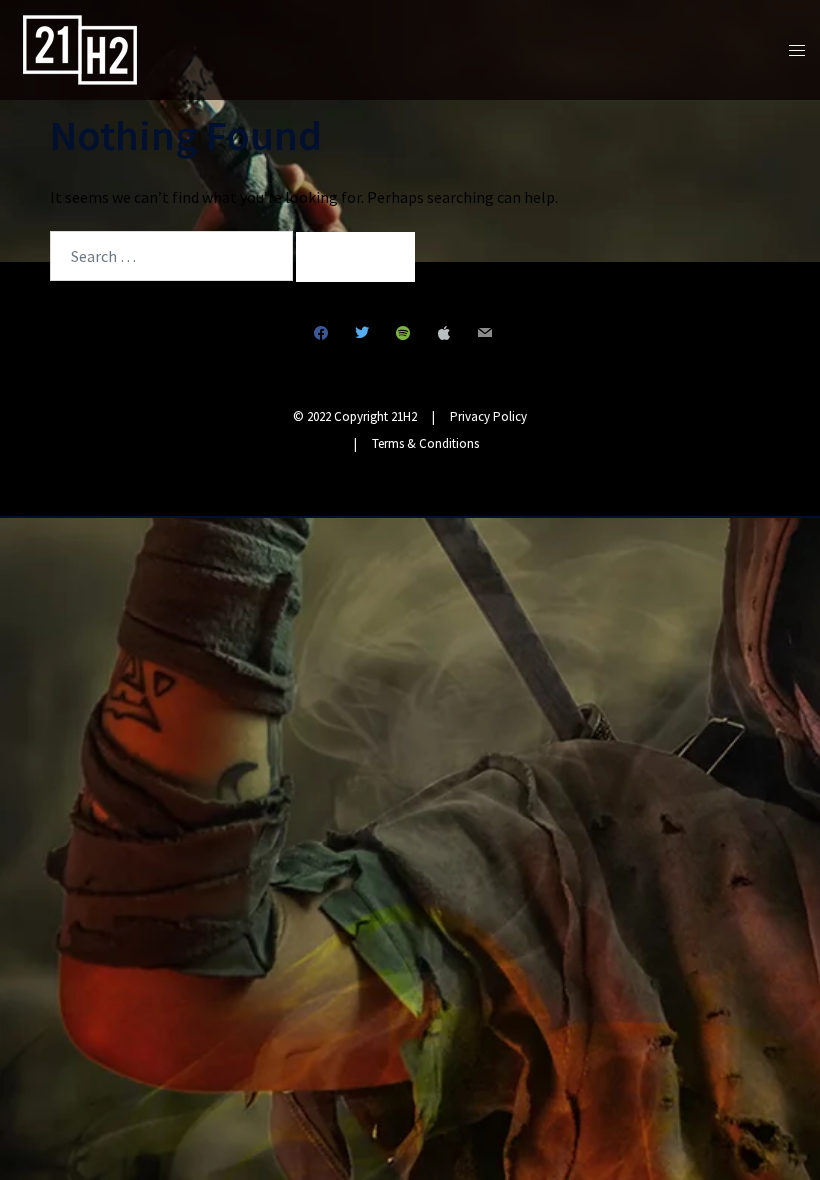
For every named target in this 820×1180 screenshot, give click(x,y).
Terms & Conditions (425, 443)
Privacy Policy (488, 416)
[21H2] (80, 48)
